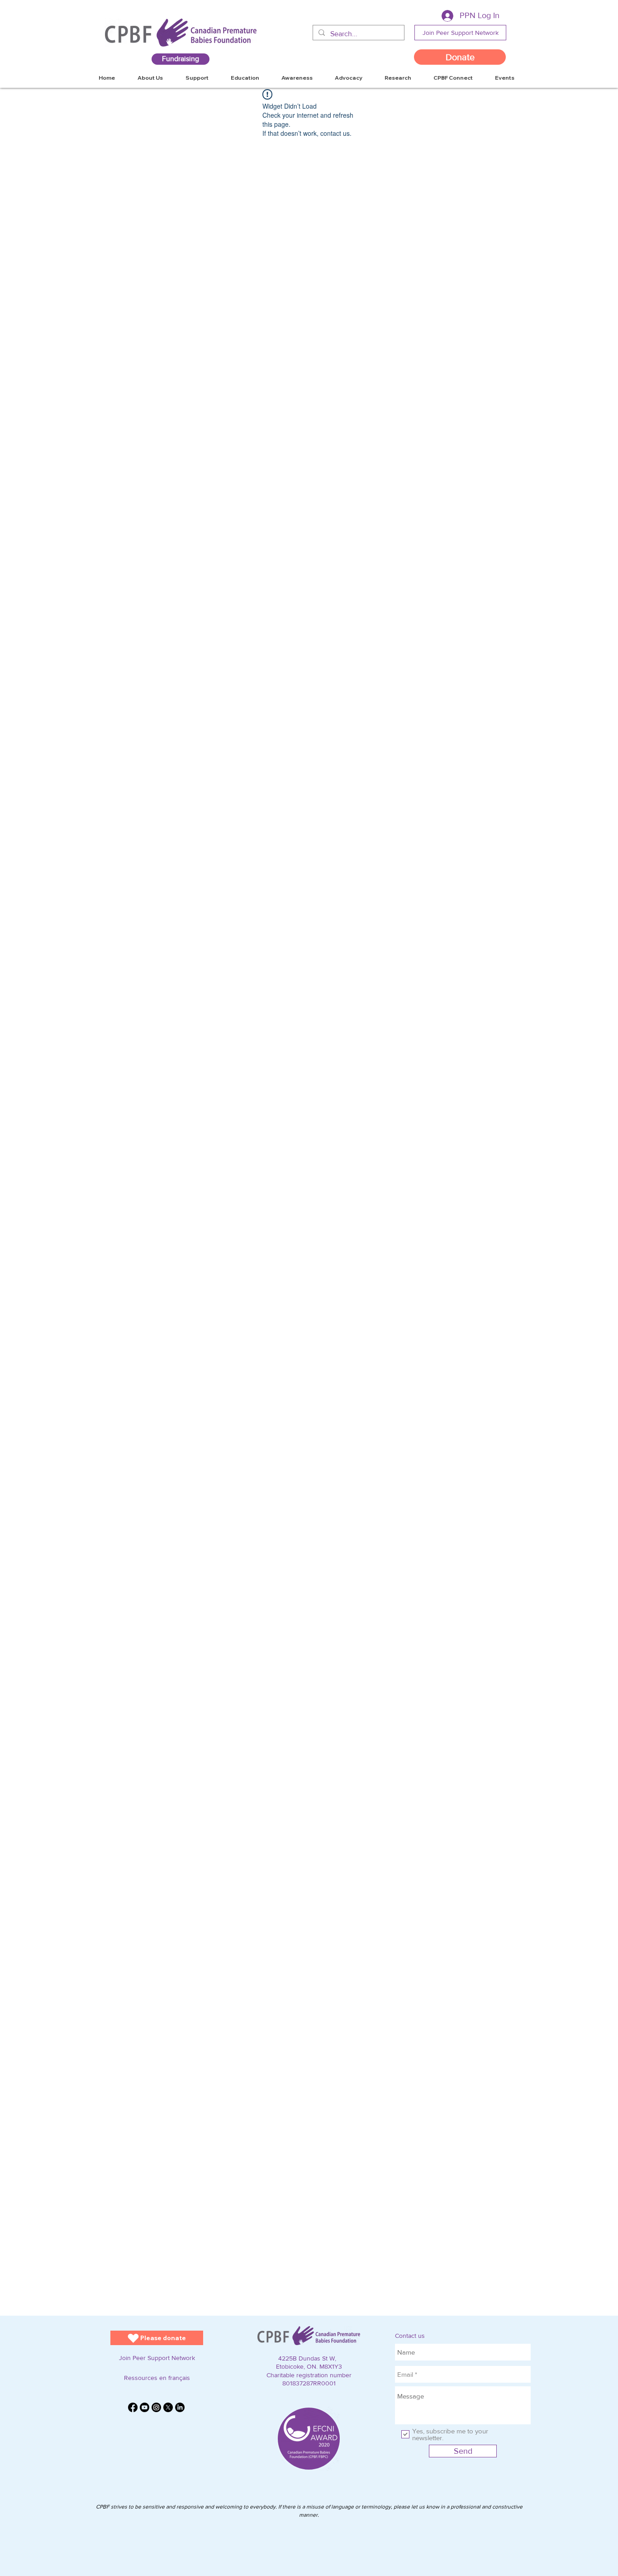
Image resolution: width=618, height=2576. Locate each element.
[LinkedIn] (180, 2407)
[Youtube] (145, 2407)
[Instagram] (156, 2407)
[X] (168, 2407)
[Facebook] (133, 2407)
